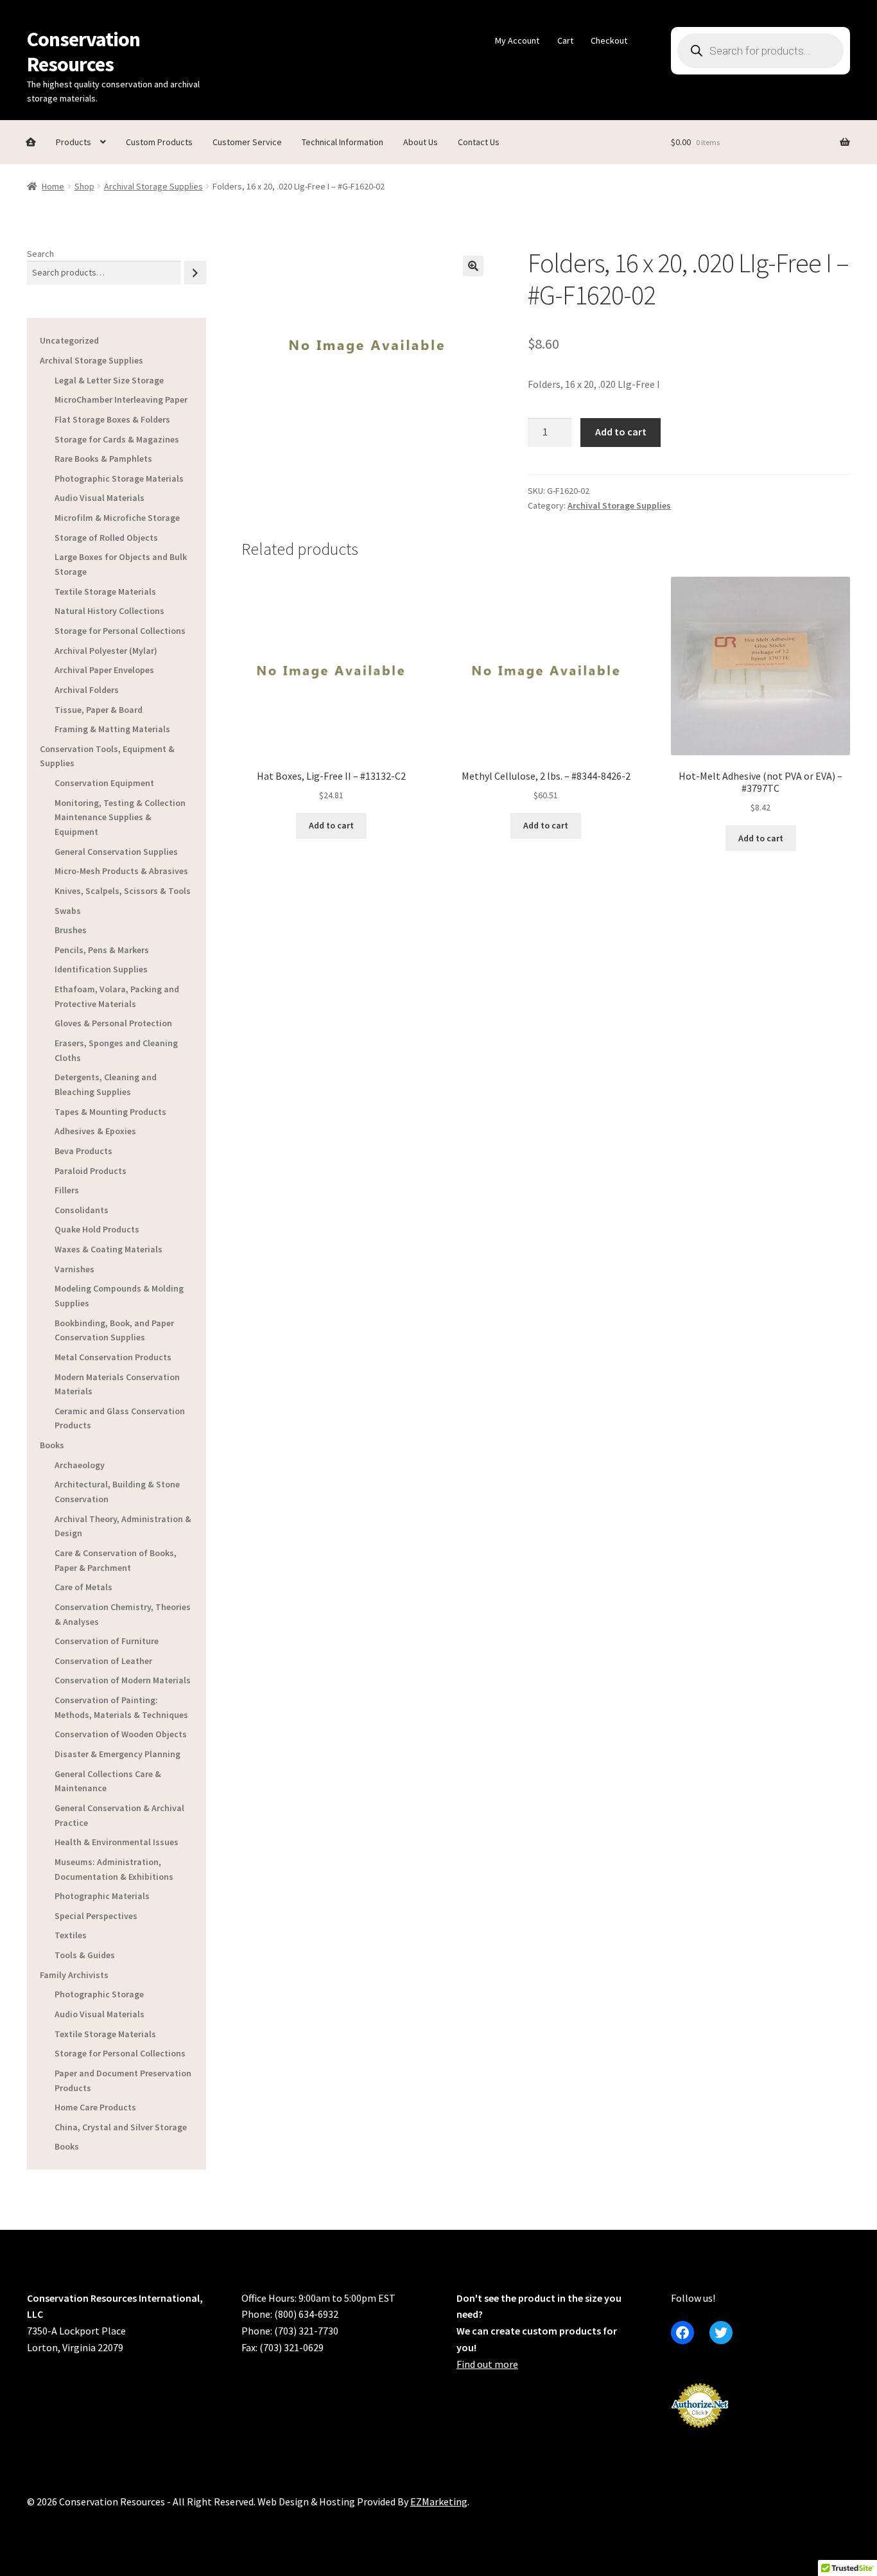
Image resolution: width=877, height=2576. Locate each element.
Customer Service (247, 142)
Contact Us (479, 142)
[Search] (195, 273)
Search (40, 254)
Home (53, 186)
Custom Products (159, 142)
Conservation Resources (83, 52)
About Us (421, 142)
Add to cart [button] (331, 825)
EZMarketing (439, 2502)
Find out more (487, 2364)
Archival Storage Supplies (153, 186)
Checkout (609, 40)
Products (74, 142)
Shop (84, 186)
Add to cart (621, 432)
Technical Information (343, 142)
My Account (517, 40)
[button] (473, 266)
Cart (565, 40)
